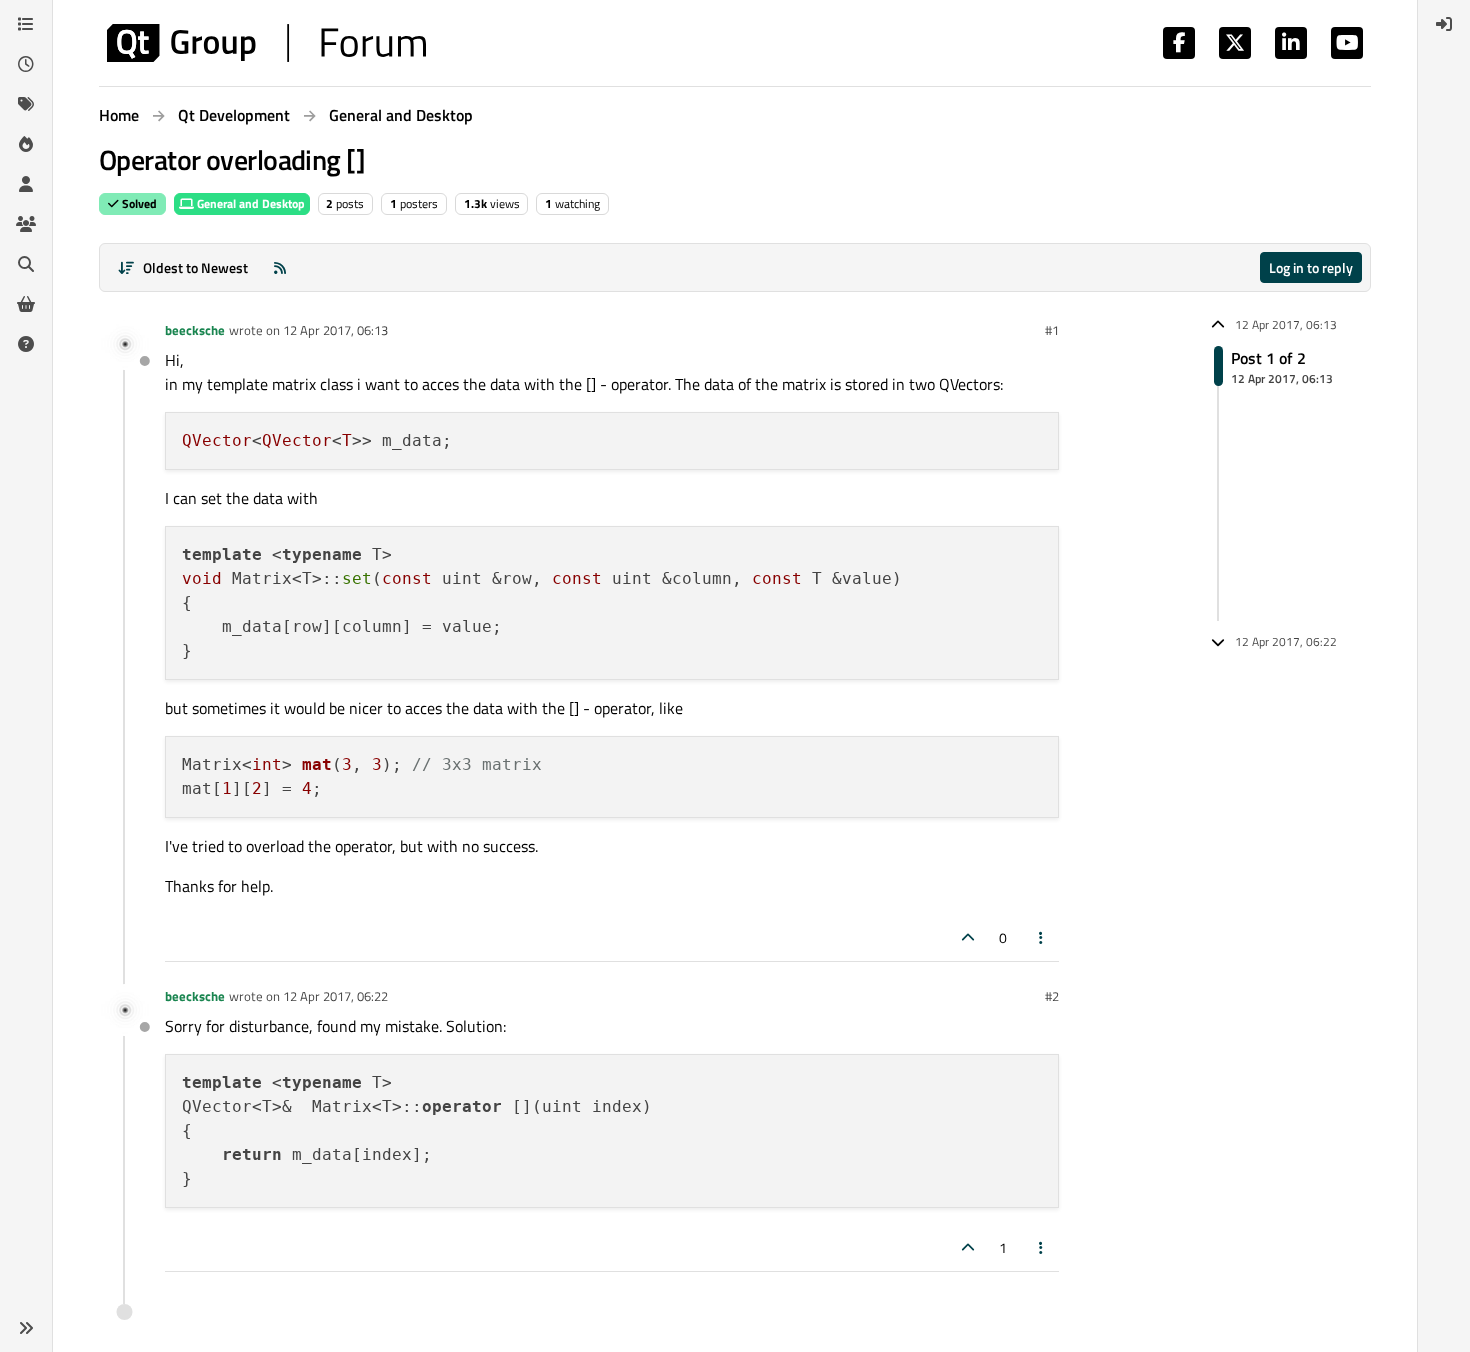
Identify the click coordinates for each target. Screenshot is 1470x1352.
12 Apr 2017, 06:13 (335, 330)
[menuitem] (1444, 24)
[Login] (1444, 24)
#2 (1052, 996)
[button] (26, 1328)
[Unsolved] (26, 344)
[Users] (26, 184)
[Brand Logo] (266, 43)
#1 (1052, 330)
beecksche (195, 330)
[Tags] (26, 104)
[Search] (26, 264)
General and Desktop (249, 203)
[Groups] (26, 224)
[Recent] (26, 64)
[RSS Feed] (280, 267)
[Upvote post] (968, 937)
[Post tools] (1042, 937)
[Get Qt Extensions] (26, 304)
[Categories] (26, 24)
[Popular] (26, 144)
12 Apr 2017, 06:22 (335, 996)
